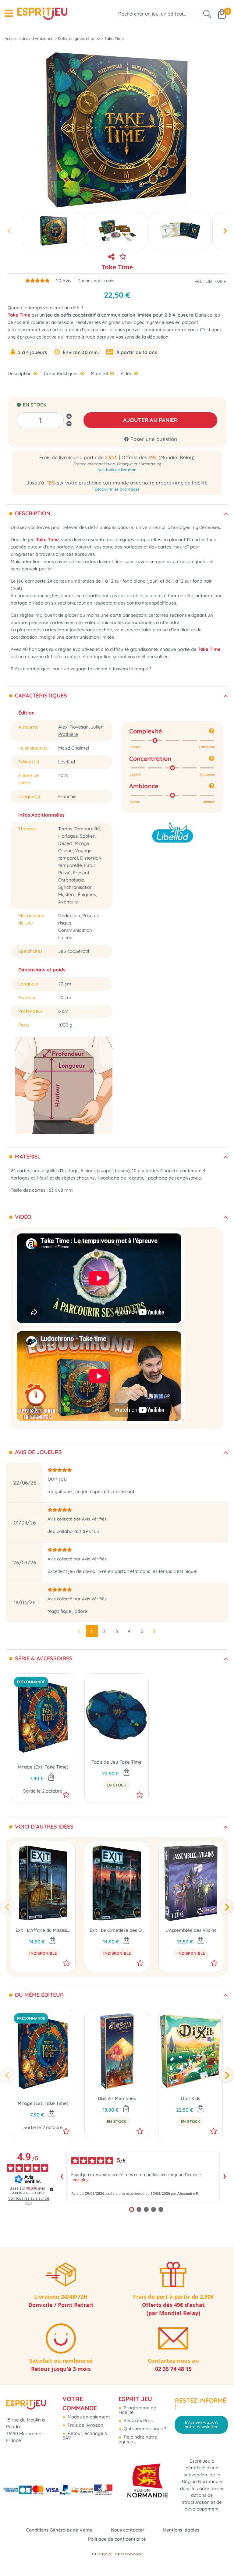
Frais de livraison (85, 2425)
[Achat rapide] (51, 1778)
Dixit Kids (191, 2098)
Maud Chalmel (74, 748)
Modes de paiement (88, 2417)
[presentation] (9, 231)
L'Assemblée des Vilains (191, 1930)
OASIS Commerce (128, 2554)
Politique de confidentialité (117, 2539)
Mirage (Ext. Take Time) (43, 1767)
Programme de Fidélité (137, 2410)
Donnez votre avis (96, 280)
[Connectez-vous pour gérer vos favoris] (123, 257)
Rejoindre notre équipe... (138, 2439)
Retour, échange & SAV (85, 2436)
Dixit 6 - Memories (117, 2098)
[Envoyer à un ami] (111, 257)
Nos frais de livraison (117, 470)
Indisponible (43, 1953)
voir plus (81, 2180)
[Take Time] (54, 231)
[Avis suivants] (225, 2177)
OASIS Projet (102, 2554)
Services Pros (138, 2420)
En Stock (116, 1785)
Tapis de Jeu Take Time (117, 1762)
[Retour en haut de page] (222, 2558)
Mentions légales (181, 2530)
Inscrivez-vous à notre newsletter (201, 2425)
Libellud (67, 762)
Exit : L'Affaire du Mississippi (43, 1930)
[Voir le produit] (52, 1941)
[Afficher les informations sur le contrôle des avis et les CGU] (51, 2189)
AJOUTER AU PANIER (150, 420)
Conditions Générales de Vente (59, 2530)
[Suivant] (226, 1907)
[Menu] (9, 13)
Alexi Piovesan (73, 727)
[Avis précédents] (62, 2177)
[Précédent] (8, 1907)
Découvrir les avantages (117, 489)
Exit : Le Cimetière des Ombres (117, 1930)
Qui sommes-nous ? (144, 2429)
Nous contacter (128, 2530)
